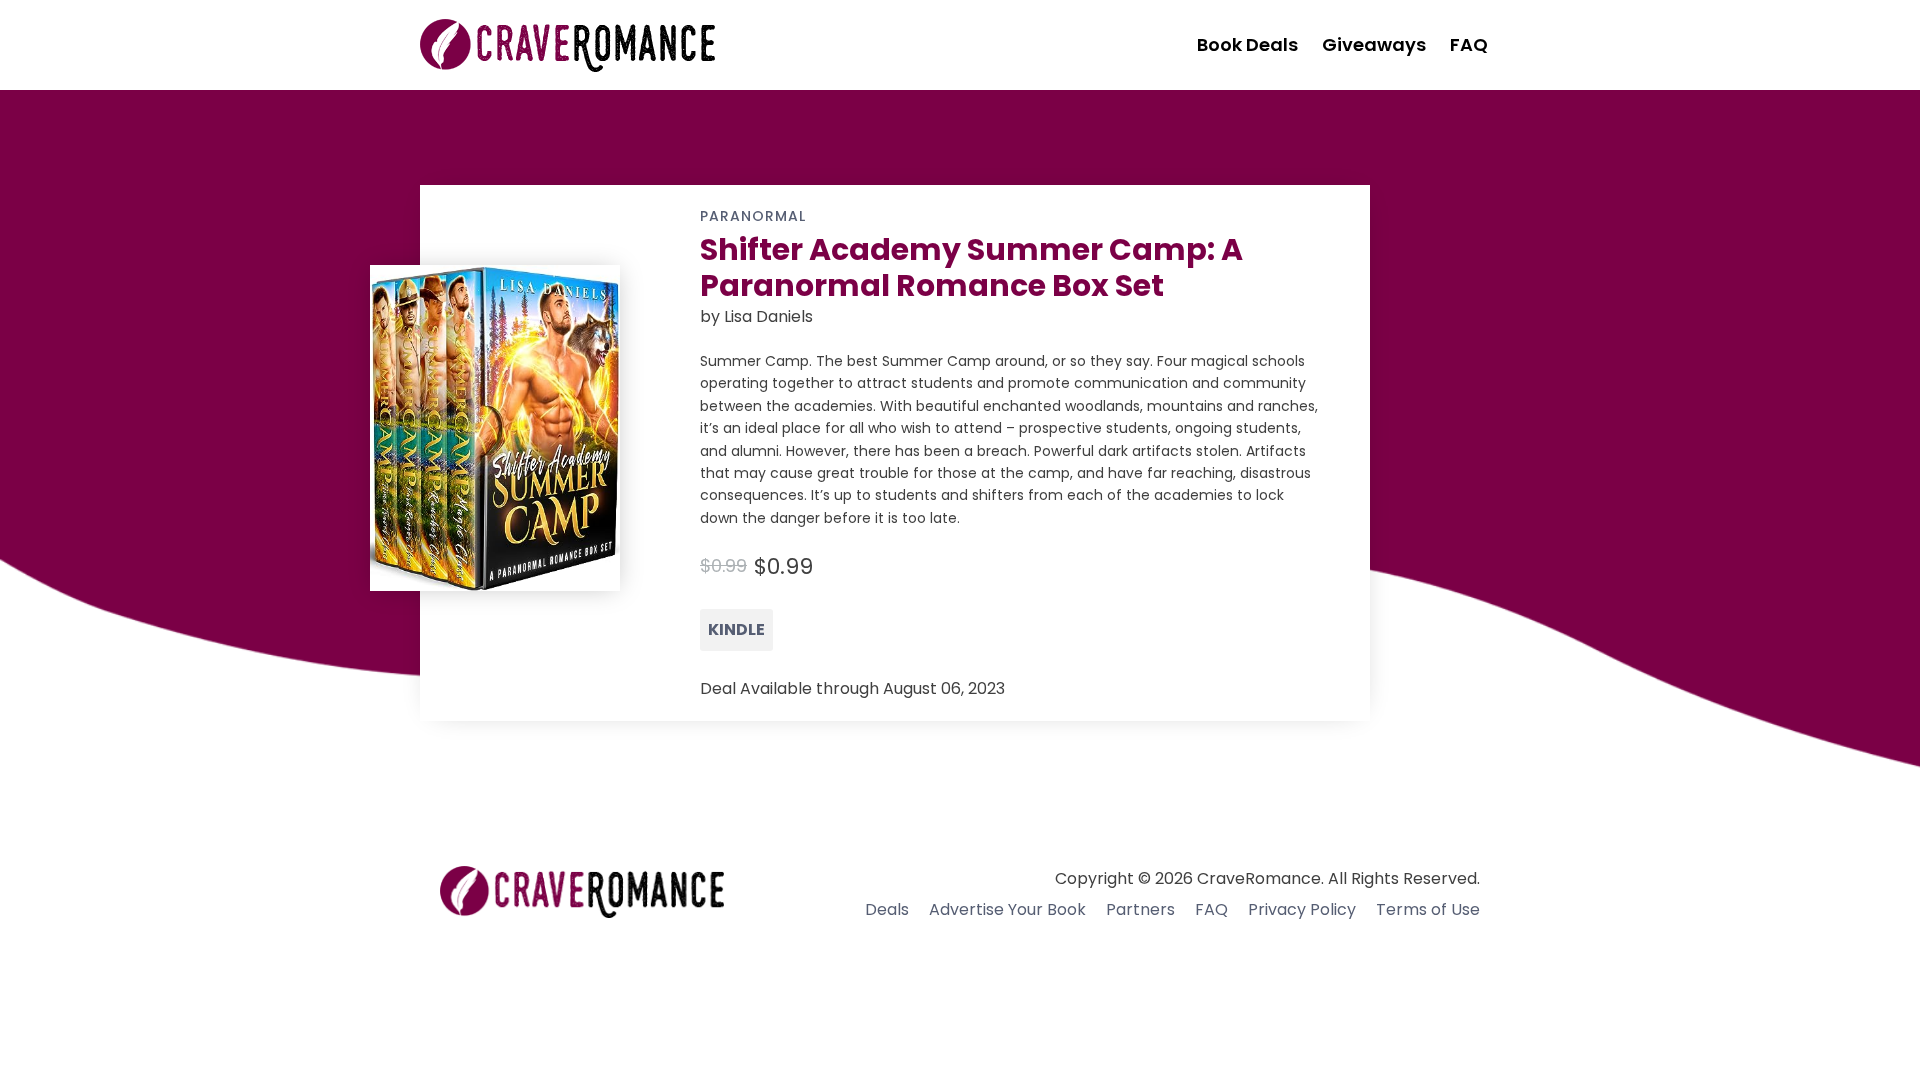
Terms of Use (1428, 909)
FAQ (1211, 909)
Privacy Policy (1302, 909)
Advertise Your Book (1007, 909)
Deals (887, 909)
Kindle (736, 629)
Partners (1140, 909)
